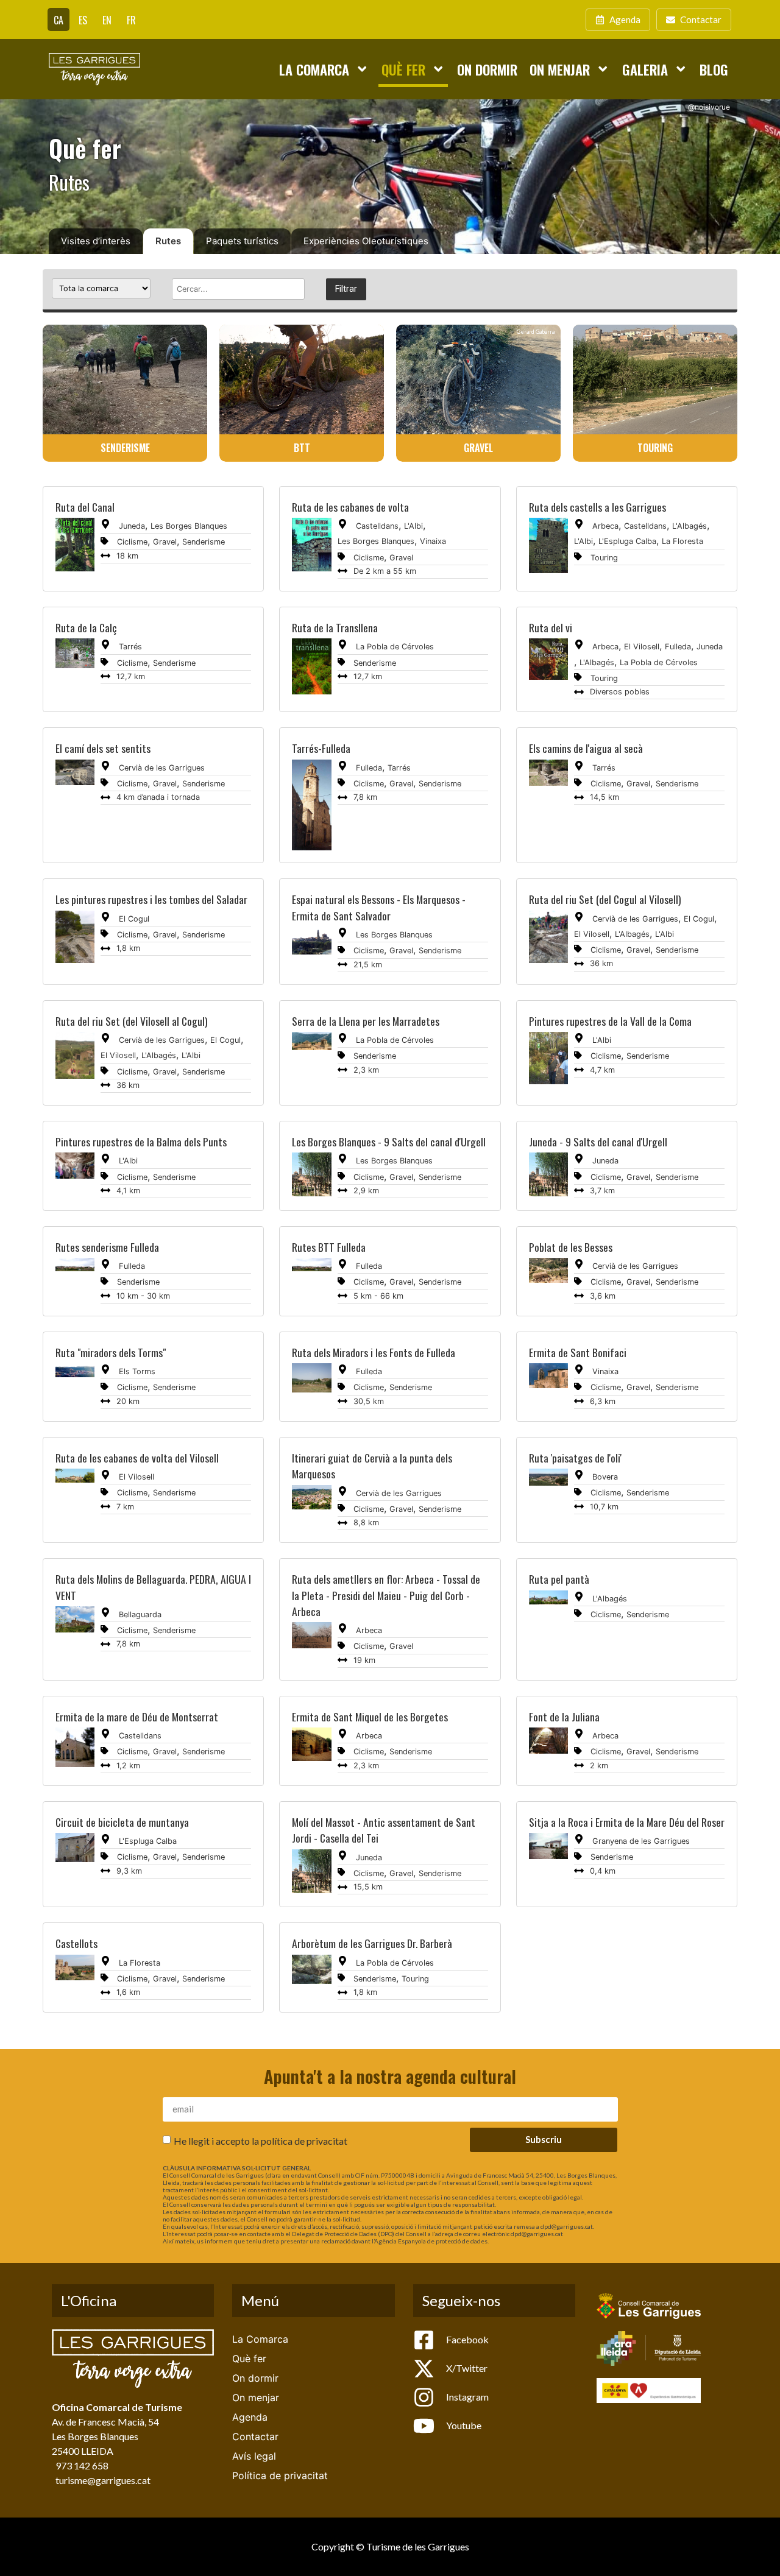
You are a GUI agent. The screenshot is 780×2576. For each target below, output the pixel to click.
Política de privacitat (280, 2475)
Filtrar (346, 289)
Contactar (255, 2437)
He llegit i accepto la (261, 2141)
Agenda (250, 2417)
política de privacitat (304, 2141)
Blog (714, 69)
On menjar (560, 69)
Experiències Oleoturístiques (366, 241)
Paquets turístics (242, 241)
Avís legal (254, 2456)
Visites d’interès (96, 241)
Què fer (403, 69)
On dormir (487, 69)
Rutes (168, 241)
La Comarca (314, 69)
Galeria (645, 69)
